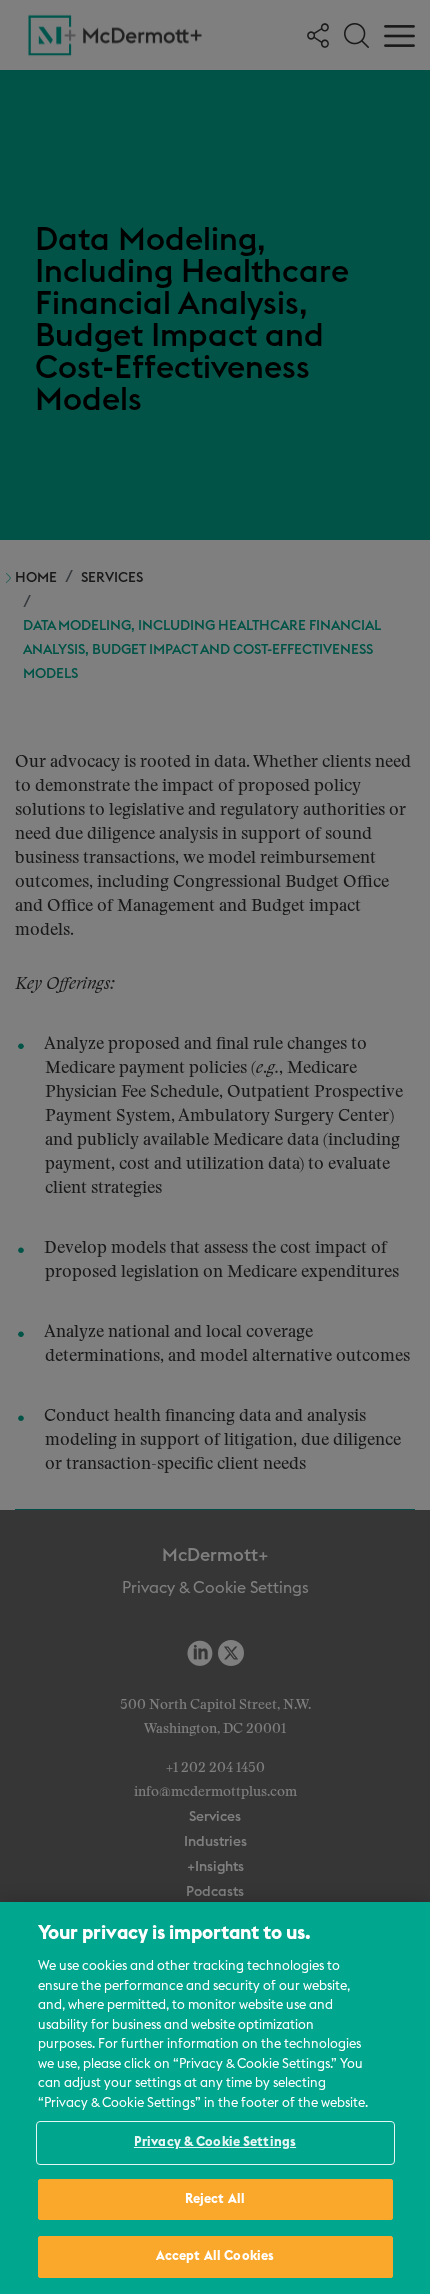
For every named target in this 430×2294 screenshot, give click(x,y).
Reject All (215, 2199)
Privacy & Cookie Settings (215, 2142)
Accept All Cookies (215, 2256)
